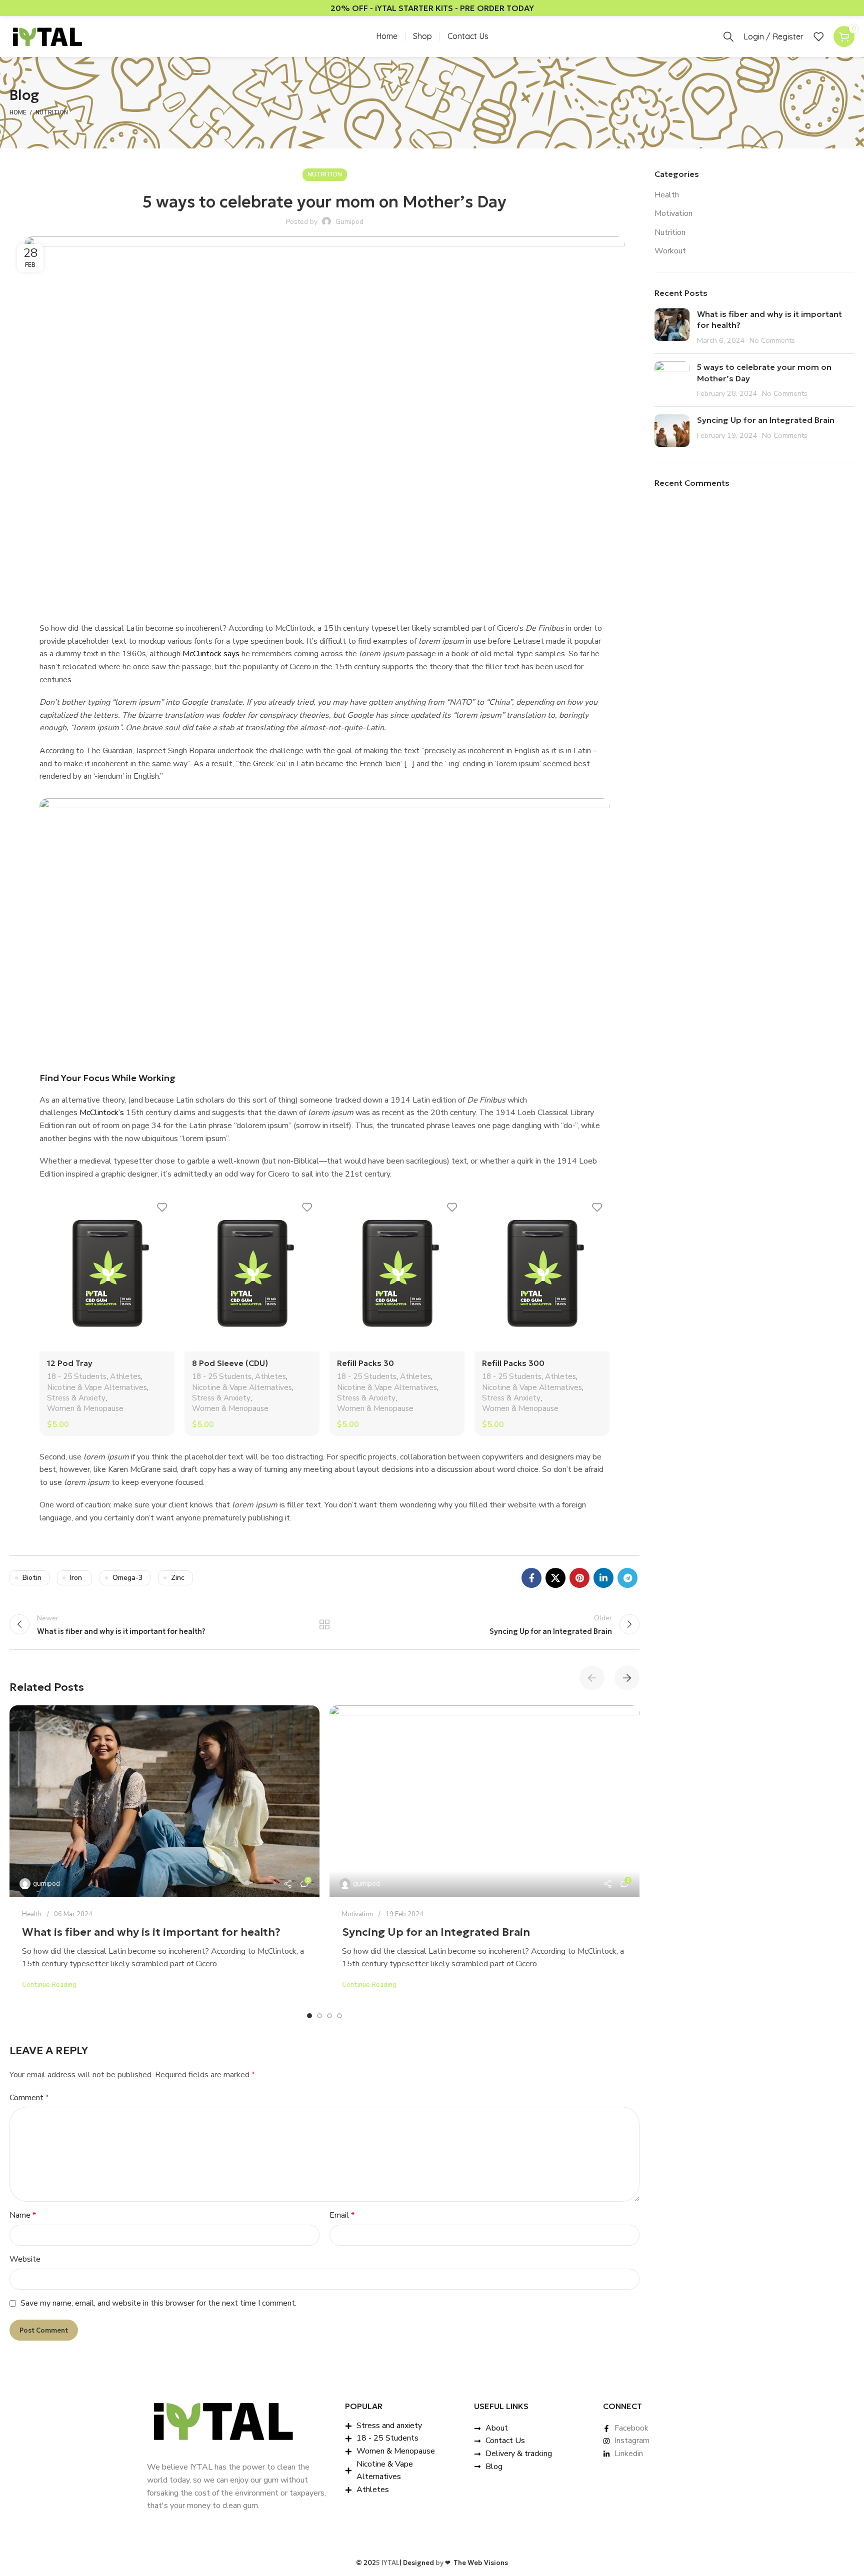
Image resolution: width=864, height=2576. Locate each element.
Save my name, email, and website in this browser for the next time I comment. (158, 2303)
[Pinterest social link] (579, 1578)
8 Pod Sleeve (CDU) (230, 1363)
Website (25, 2259)
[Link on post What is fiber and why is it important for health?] (164, 1801)
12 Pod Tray (70, 1363)
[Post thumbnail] (672, 327)
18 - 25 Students (77, 1376)
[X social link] (555, 1578)
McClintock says (211, 654)
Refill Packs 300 (513, 1363)
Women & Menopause (85, 1408)
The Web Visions (476, 2563)
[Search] (728, 36)
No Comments (772, 340)
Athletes (125, 1376)
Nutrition (52, 113)
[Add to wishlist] (162, 1207)
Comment (29, 2098)
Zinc (178, 1578)
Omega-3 (127, 1578)
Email (342, 2215)
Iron (76, 1578)
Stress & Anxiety (76, 1398)
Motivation (357, 1914)
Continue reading (49, 1985)
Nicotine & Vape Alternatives (97, 1387)
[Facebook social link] (531, 1578)
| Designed (417, 2563)
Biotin (32, 1578)
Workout (670, 251)
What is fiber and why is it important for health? (151, 1932)
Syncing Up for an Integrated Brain (436, 1932)
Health (32, 1914)
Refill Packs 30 (365, 1363)
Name (23, 2215)
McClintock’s (102, 1113)
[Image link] (222, 2421)
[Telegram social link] (627, 1578)
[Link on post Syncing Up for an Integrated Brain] (484, 1801)
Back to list (325, 1624)
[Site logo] (47, 36)
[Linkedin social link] (603, 1578)
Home (18, 113)
